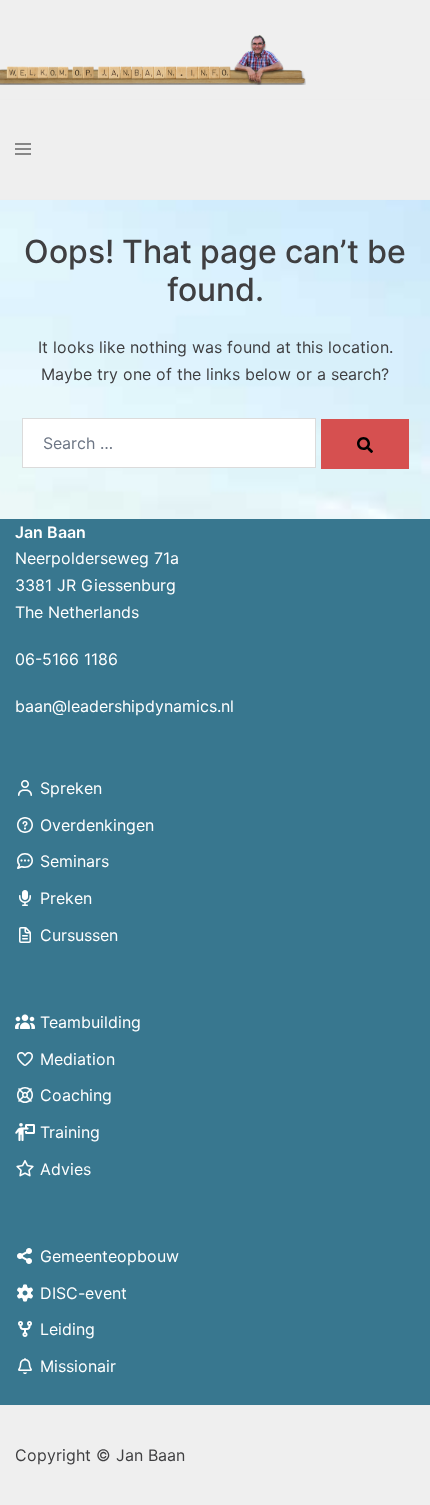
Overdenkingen (97, 825)
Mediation (77, 1059)
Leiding (67, 1329)
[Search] (365, 444)
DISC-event (83, 1293)
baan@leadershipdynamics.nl (124, 706)
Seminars (74, 861)
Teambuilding (90, 1022)
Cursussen (79, 935)
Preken (66, 898)
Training (70, 1132)
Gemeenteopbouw (109, 1256)
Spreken (71, 788)
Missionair (78, 1366)
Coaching (76, 1095)
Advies (65, 1169)
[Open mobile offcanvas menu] (23, 150)
